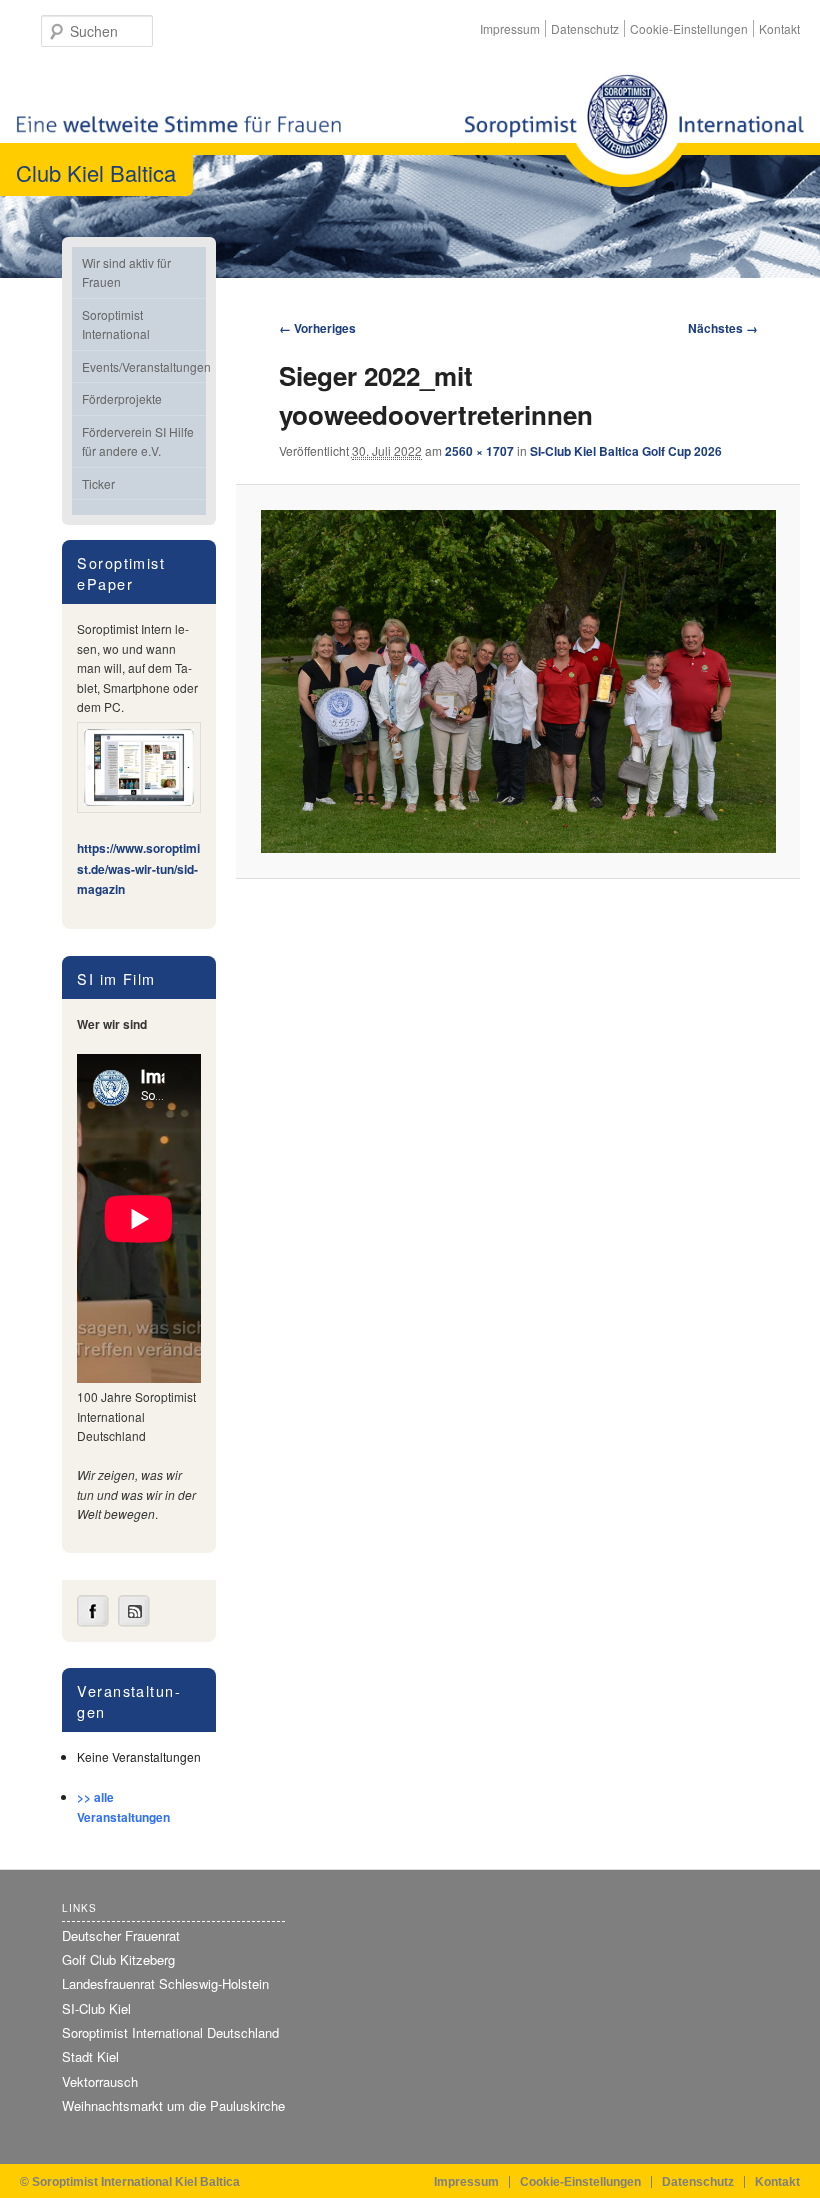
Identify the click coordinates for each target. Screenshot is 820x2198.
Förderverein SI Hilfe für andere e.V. (138, 441)
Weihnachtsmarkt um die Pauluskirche (173, 2105)
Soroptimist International (116, 324)
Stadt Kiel (90, 2056)
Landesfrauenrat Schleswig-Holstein (165, 1983)
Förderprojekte (122, 398)
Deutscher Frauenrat (121, 1935)
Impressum (510, 28)
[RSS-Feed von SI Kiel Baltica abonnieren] (134, 1622)
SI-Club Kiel (96, 2008)
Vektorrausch (100, 2081)
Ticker (98, 483)
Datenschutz (585, 28)
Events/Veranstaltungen (144, 366)
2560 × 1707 (479, 451)
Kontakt (779, 28)
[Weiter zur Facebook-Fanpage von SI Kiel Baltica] (93, 1622)
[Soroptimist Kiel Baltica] (634, 130)
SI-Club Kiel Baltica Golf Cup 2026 (626, 451)
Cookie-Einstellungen (689, 28)
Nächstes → (723, 328)
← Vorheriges (317, 328)
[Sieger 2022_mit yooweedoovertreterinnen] (518, 681)
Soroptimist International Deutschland (170, 2032)
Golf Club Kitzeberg (118, 1959)
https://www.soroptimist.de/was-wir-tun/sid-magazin (138, 868)
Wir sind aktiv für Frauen (126, 272)
